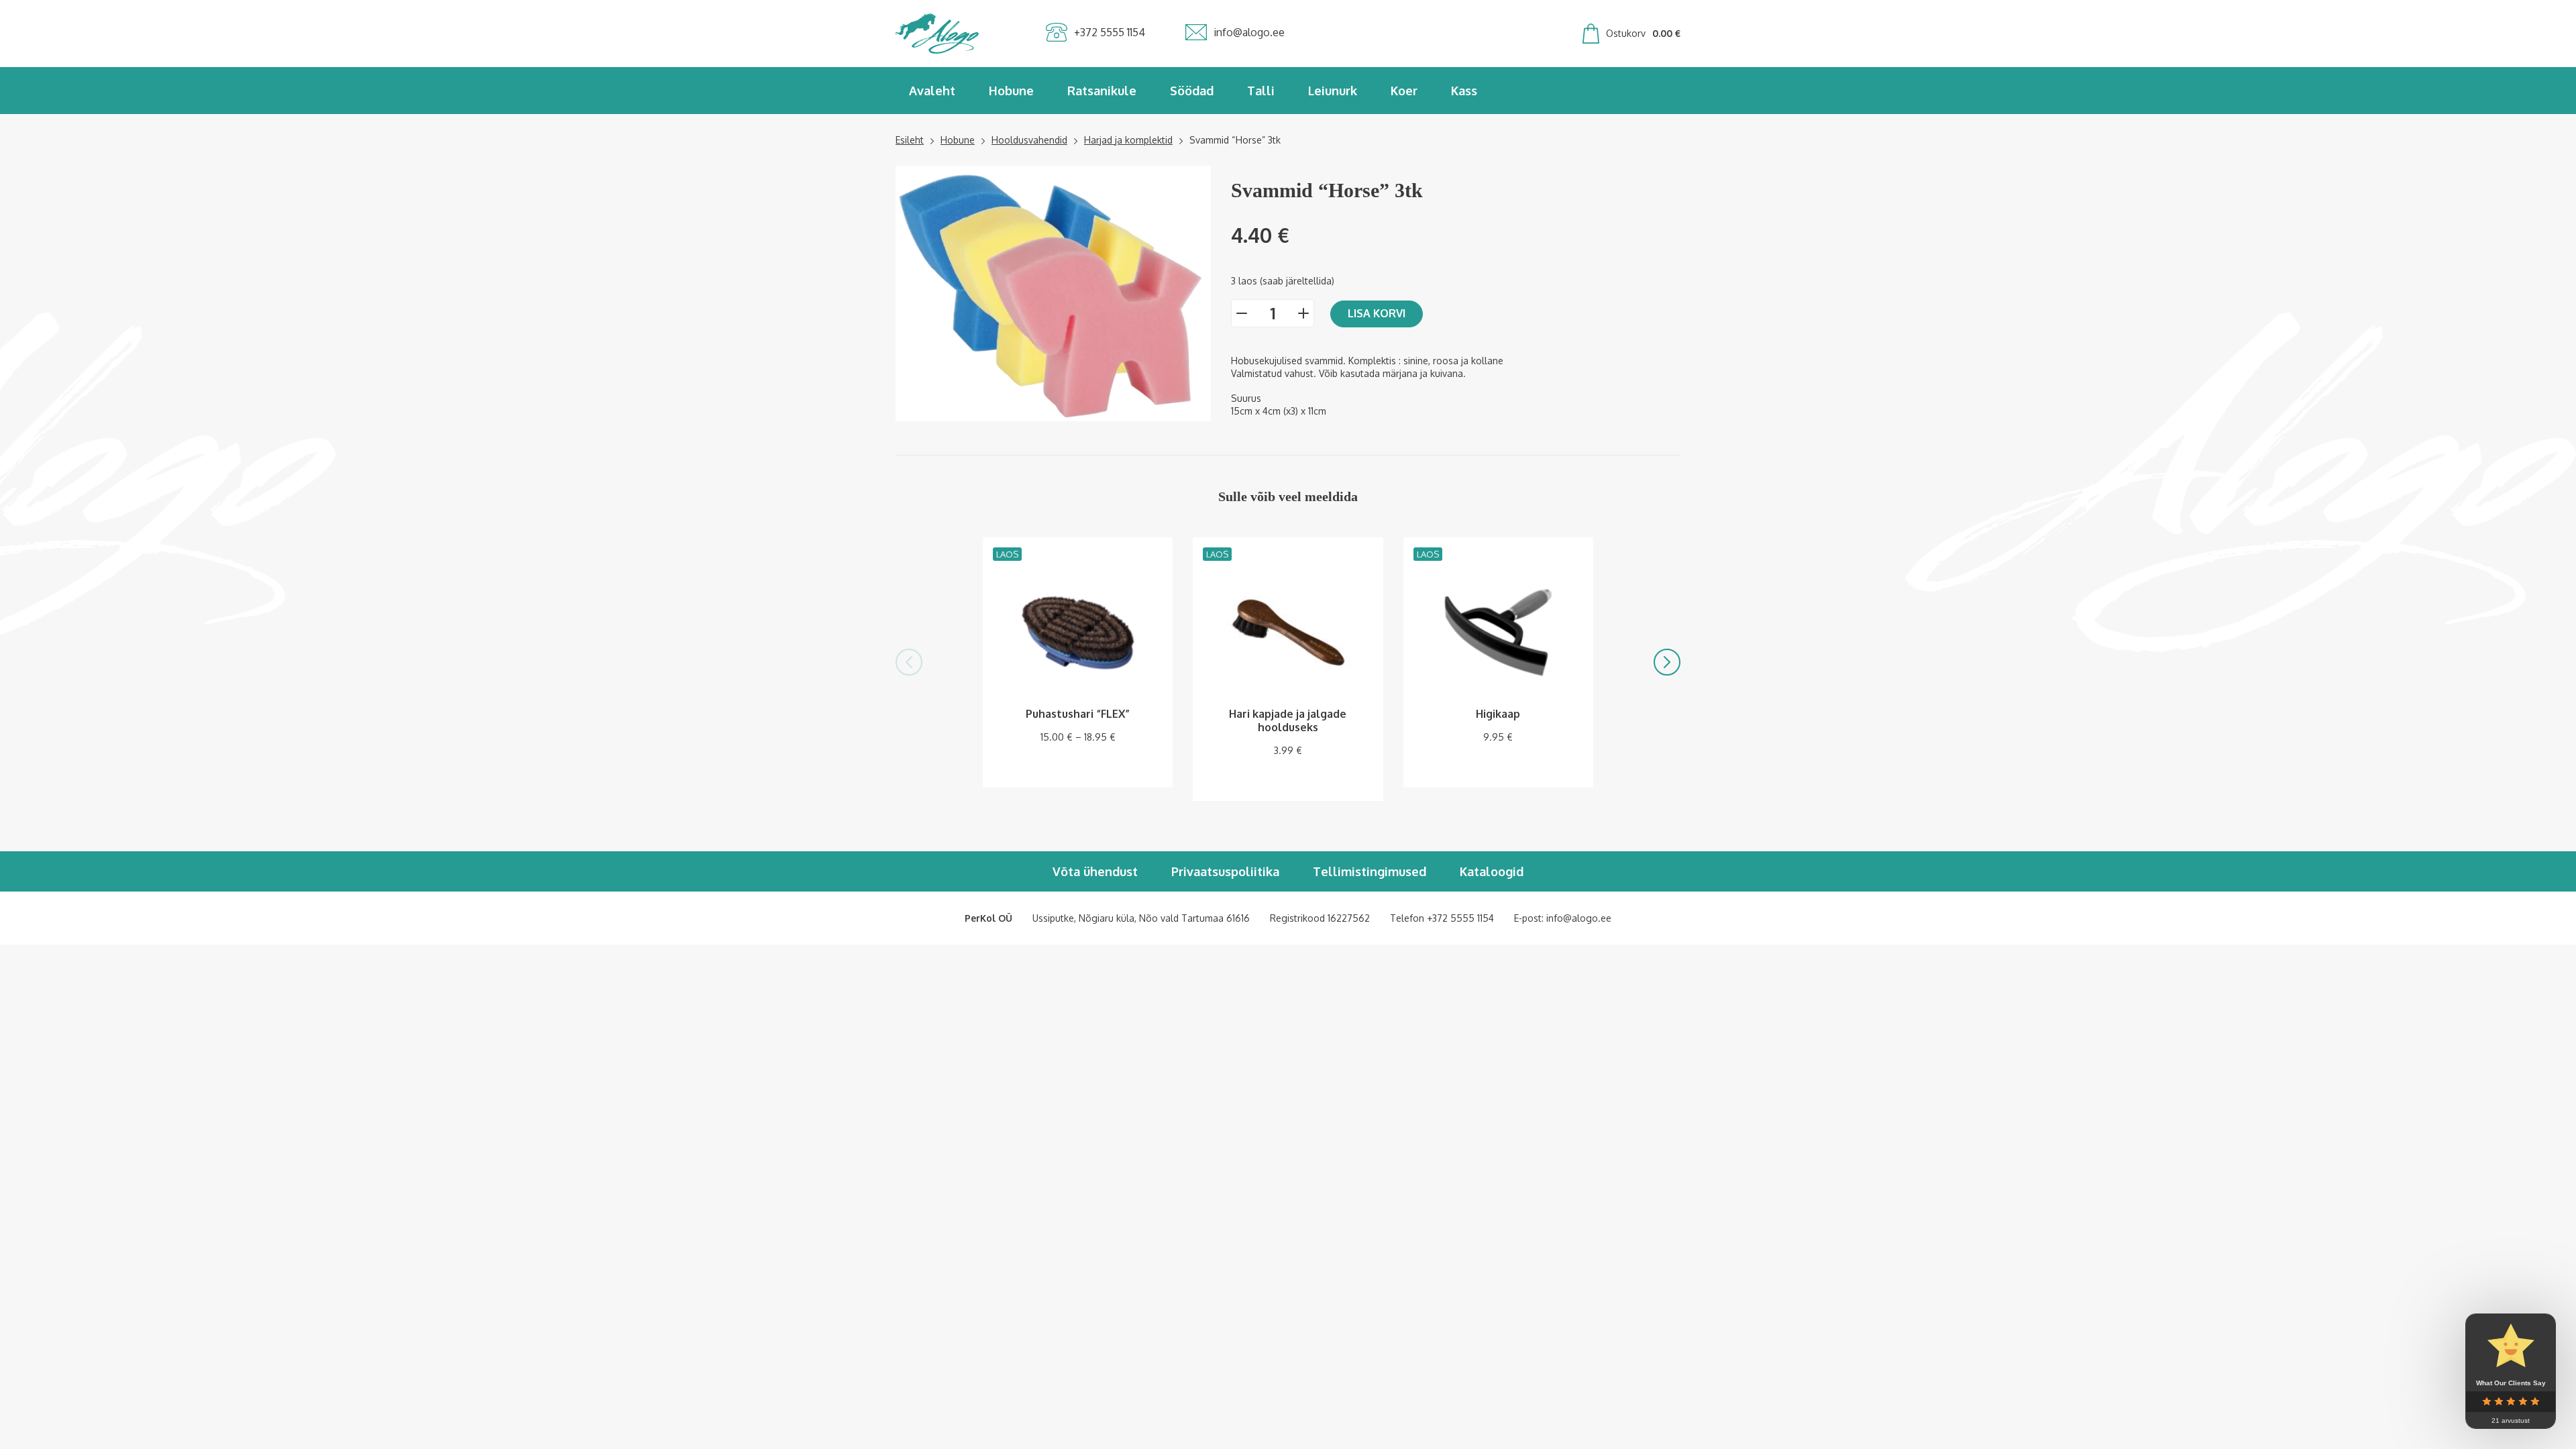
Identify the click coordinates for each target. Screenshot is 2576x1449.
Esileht (910, 140)
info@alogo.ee (1579, 918)
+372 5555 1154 (1460, 918)
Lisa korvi (1377, 313)
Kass (1464, 91)
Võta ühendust (1095, 871)
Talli (1261, 91)
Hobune (1011, 91)
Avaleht (932, 91)
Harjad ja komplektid (1128, 140)
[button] (909, 662)
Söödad (1192, 91)
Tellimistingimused (1370, 871)
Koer (1404, 91)
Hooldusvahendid (1029, 140)
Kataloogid (1492, 871)
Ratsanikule (1102, 91)
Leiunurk (1333, 91)
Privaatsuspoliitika (1225, 871)
